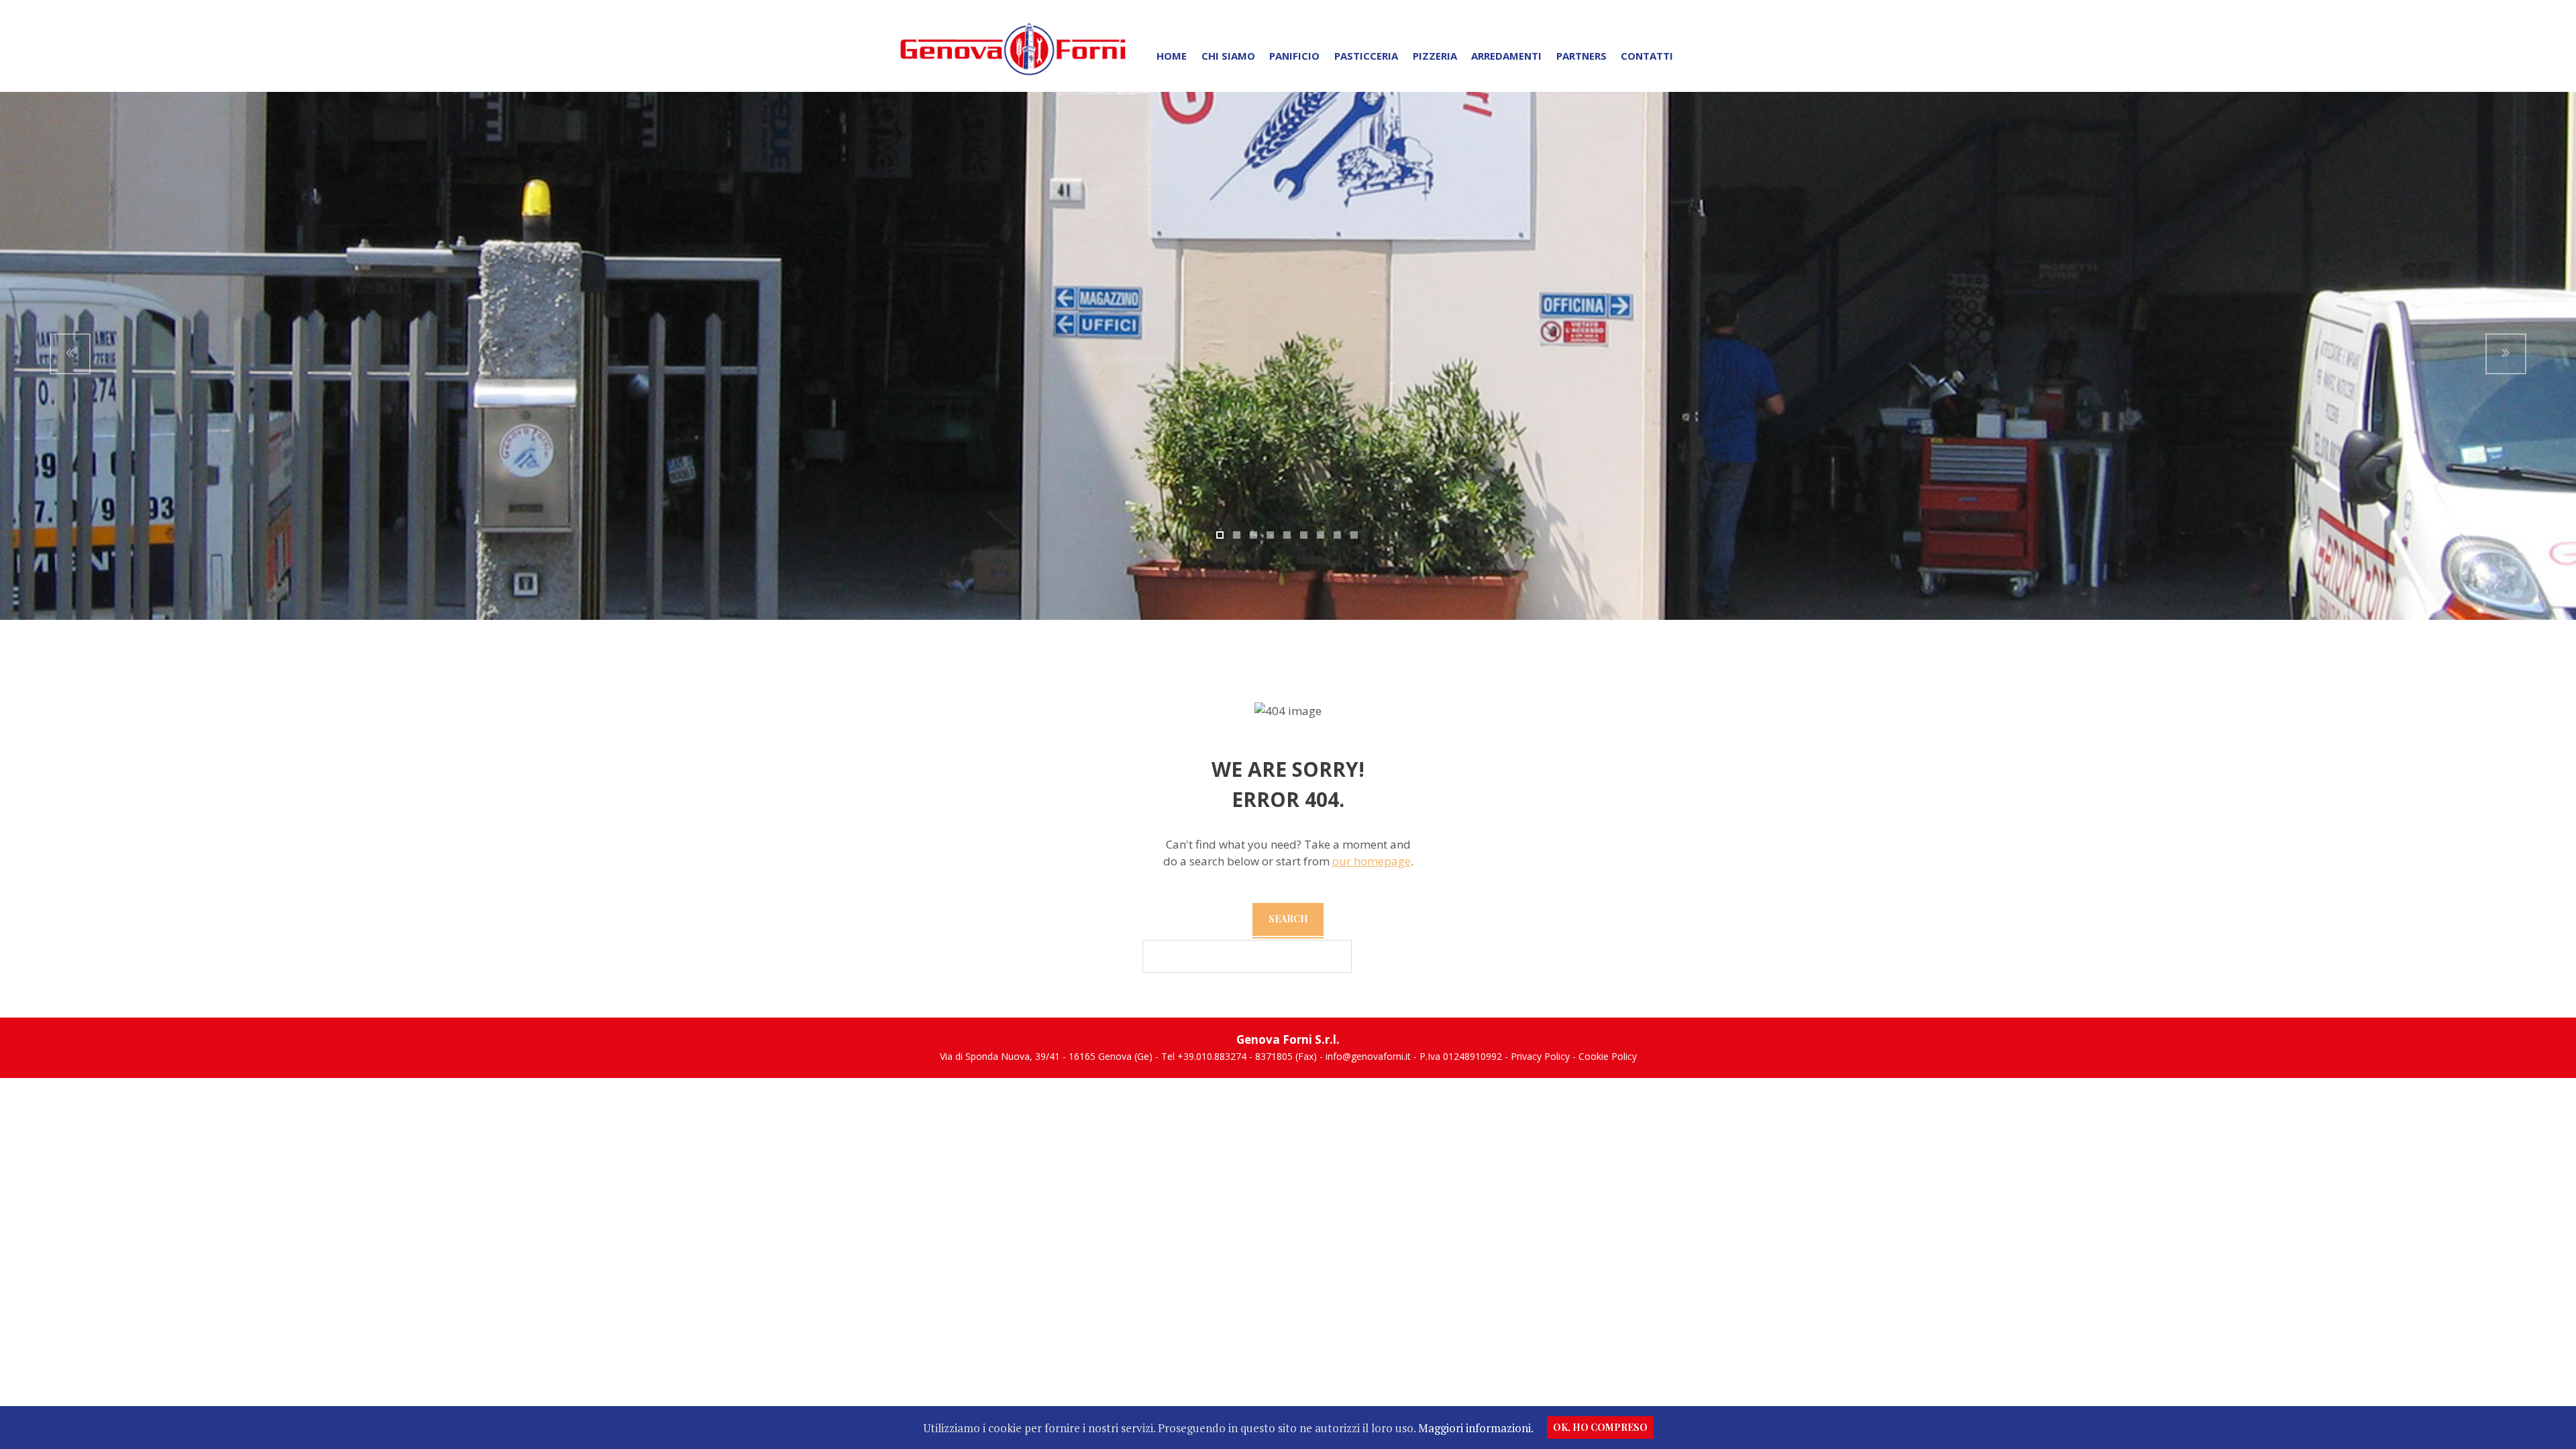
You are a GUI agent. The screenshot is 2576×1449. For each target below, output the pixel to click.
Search (1288, 919)
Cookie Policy (1608, 1056)
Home (1172, 56)
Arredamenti (1506, 56)
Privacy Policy (1540, 1056)
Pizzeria (1435, 56)
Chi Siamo (1228, 56)
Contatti (1647, 56)
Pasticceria (1366, 56)
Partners (1581, 56)
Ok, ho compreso (1600, 1427)
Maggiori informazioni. (1476, 1428)
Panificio (1294, 56)
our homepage (1372, 861)
